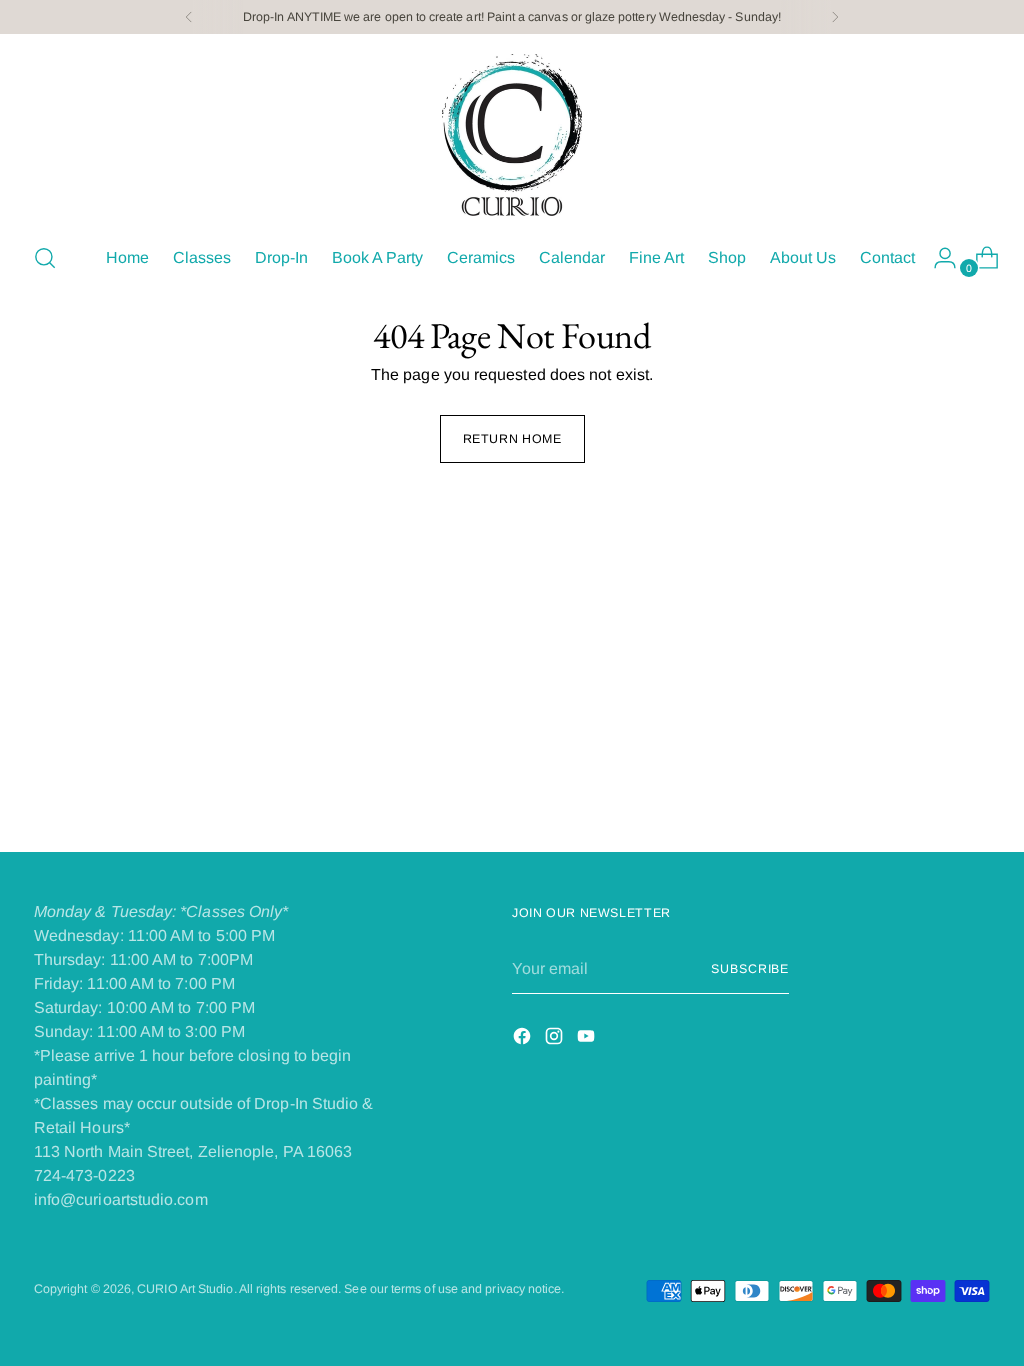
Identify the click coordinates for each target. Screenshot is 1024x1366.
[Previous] (189, 17)
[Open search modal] (45, 258)
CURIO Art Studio (185, 1289)
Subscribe (750, 969)
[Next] (835, 17)
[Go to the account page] (937, 258)
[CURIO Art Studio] (512, 135)
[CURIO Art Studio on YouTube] (588, 1039)
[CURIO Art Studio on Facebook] (524, 1039)
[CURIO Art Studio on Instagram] (556, 1039)
